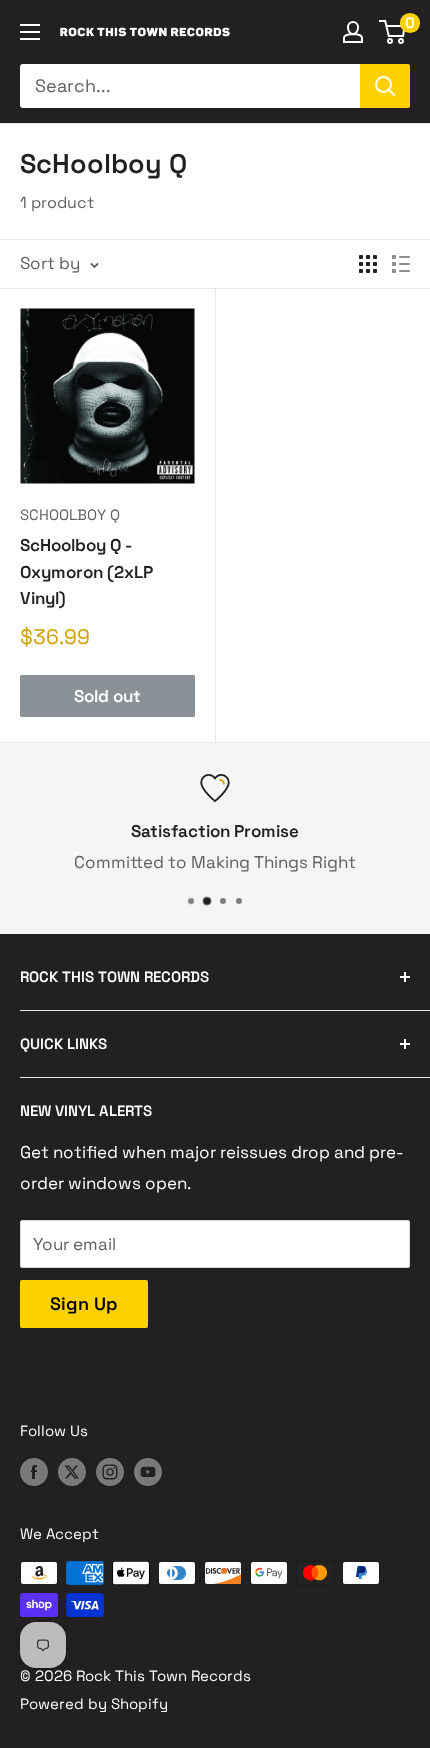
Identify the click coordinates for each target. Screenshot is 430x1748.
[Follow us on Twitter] (72, 1471)
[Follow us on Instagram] (110, 1471)
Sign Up (84, 1303)
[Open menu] (30, 32)
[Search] (385, 86)
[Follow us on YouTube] (148, 1471)
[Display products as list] (401, 264)
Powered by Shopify (94, 1703)
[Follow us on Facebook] (34, 1471)
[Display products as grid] (368, 264)
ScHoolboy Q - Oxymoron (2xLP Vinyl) (86, 571)
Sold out (107, 696)
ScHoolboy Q (70, 514)
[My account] (353, 32)
